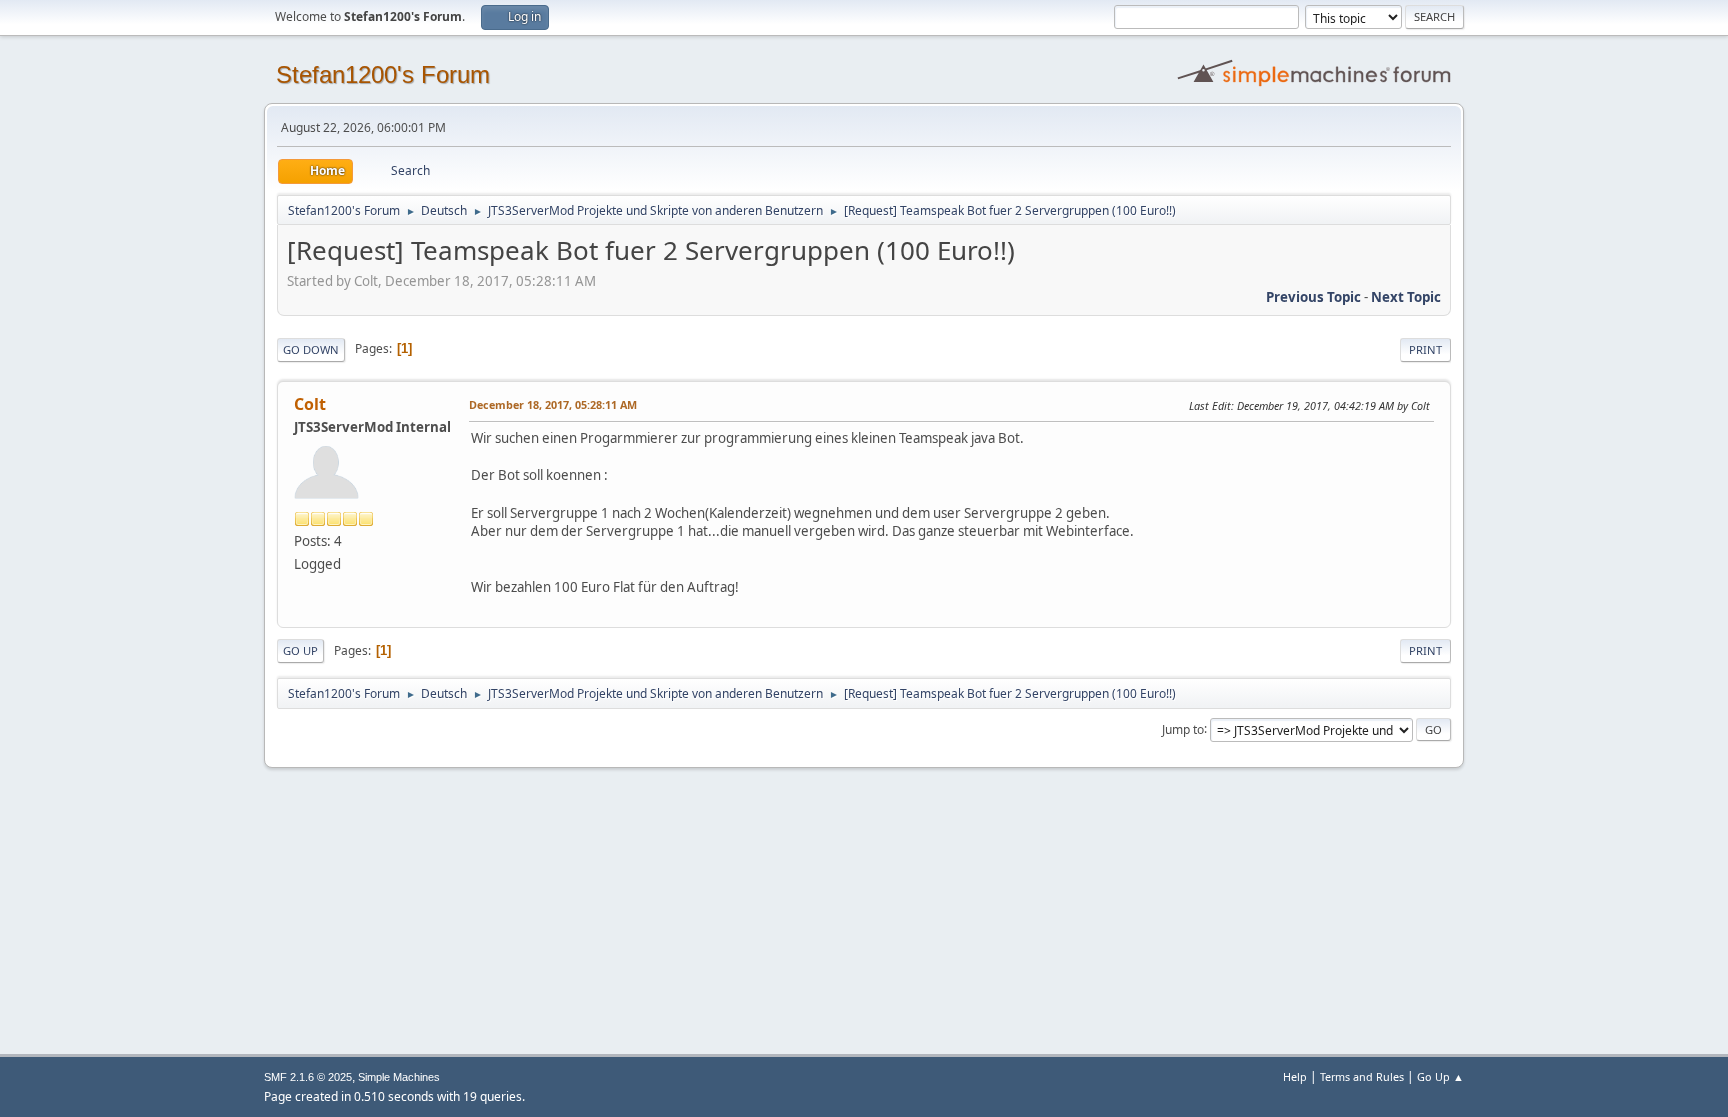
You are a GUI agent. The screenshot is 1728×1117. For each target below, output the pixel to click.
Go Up (300, 650)
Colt (310, 404)
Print (1425, 349)
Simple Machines (399, 1077)
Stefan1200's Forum (383, 74)
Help (1295, 1076)
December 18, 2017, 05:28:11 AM (553, 404)
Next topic (1406, 297)
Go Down (311, 349)
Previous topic (1313, 297)
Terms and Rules (1362, 1076)
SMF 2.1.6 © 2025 (308, 1077)
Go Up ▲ (1440, 1076)
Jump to (1183, 728)
